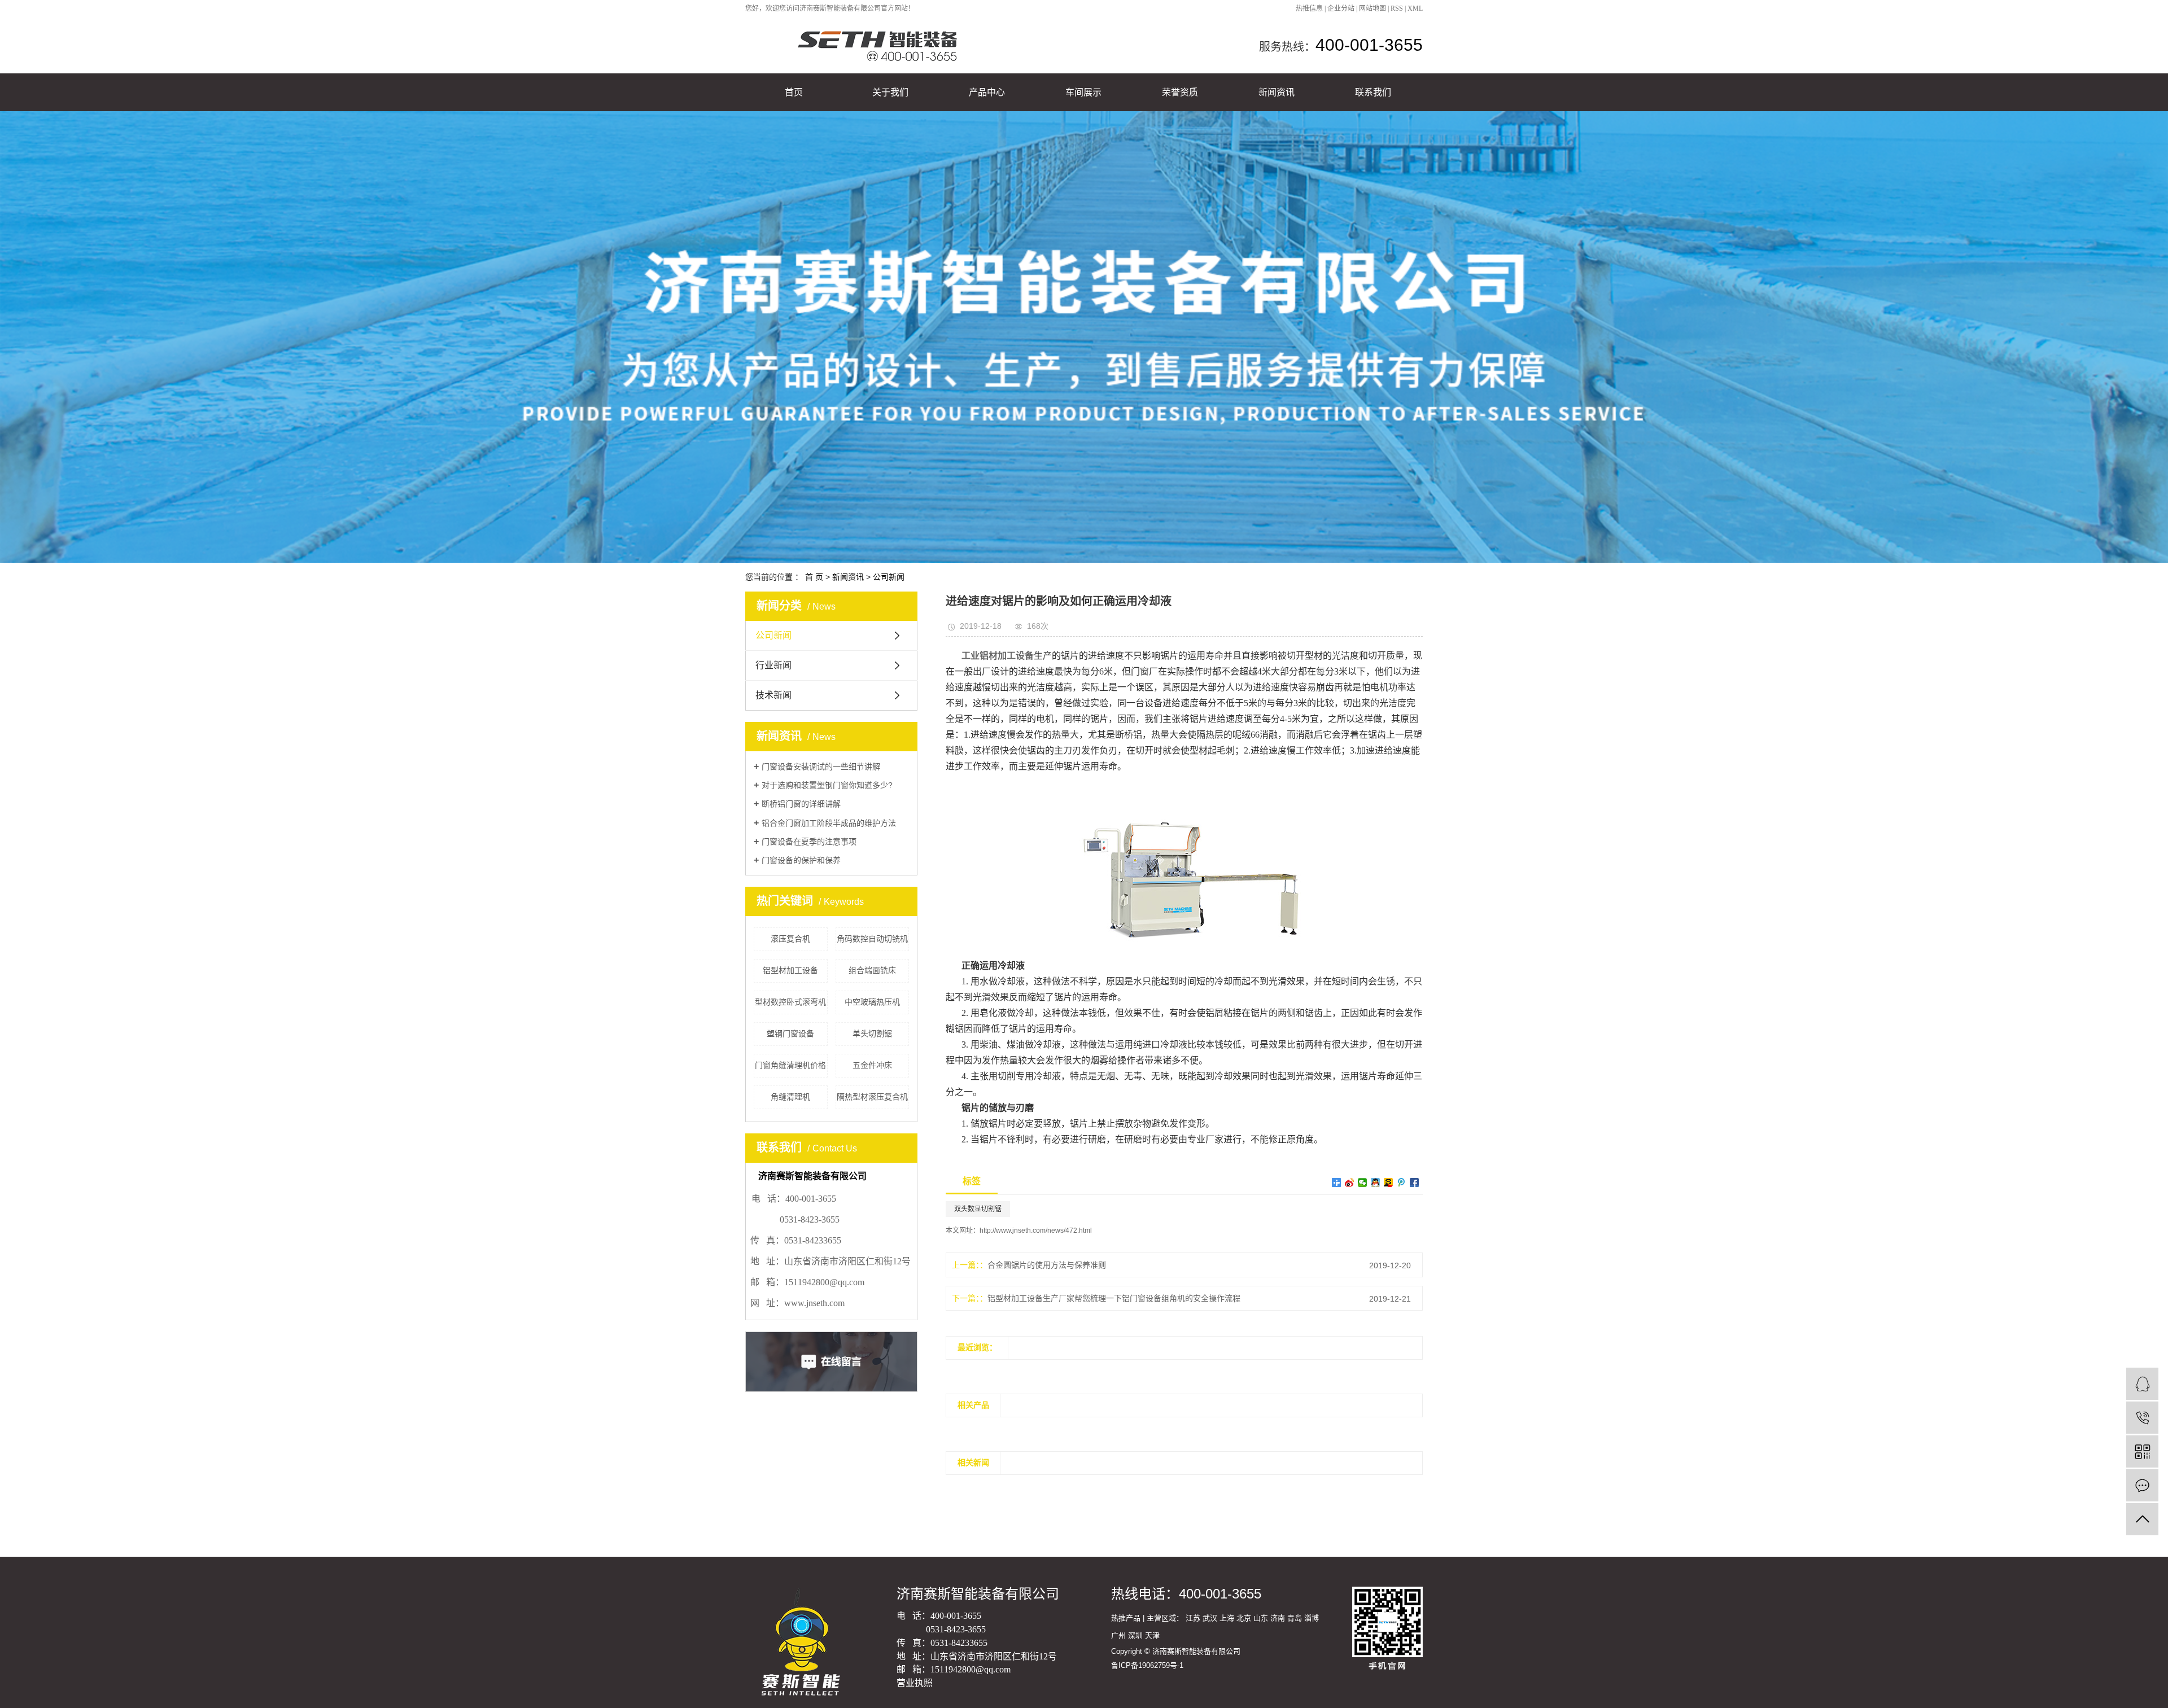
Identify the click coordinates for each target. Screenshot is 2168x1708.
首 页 (814, 577)
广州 (1118, 1635)
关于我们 (890, 92)
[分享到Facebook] (1415, 1183)
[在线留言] (2142, 1485)
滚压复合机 (790, 939)
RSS (1397, 8)
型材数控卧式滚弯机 (790, 1002)
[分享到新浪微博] (1350, 1183)
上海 (1227, 1618)
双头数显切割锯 (978, 1209)
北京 (1244, 1618)
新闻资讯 (1277, 92)
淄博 (1312, 1618)
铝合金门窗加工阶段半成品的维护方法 (829, 823)
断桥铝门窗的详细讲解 (801, 804)
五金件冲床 (872, 1065)
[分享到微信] (1363, 1183)
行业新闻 (773, 665)
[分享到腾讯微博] (1402, 1183)
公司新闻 (889, 577)
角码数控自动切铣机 (872, 939)
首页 (794, 92)
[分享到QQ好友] (1376, 1183)
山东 (1261, 1618)
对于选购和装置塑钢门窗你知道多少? (827, 785)
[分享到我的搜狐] (1389, 1183)
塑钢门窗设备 (790, 1033)
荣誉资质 (1180, 92)
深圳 (1135, 1635)
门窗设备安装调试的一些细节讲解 (821, 767)
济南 (1278, 1618)
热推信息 (1309, 8)
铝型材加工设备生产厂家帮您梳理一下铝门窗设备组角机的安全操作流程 (1114, 1298)
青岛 (1295, 1618)
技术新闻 (773, 695)
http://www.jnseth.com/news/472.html (1036, 1230)
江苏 (1193, 1618)
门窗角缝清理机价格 (790, 1065)
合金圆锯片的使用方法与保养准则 (1047, 1265)
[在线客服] (2142, 1384)
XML (1415, 8)
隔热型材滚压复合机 (872, 1097)
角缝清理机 (790, 1097)
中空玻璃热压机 (872, 1002)
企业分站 (1341, 8)
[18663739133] (2142, 1418)
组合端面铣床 (872, 970)
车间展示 (1083, 92)
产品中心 (987, 92)
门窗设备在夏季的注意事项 (809, 842)
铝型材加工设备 (790, 970)
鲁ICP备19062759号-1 (1147, 1665)
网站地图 (1373, 8)
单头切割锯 (872, 1033)
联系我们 (1373, 92)
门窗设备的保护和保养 (801, 860)
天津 (1152, 1635)
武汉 (1210, 1618)
